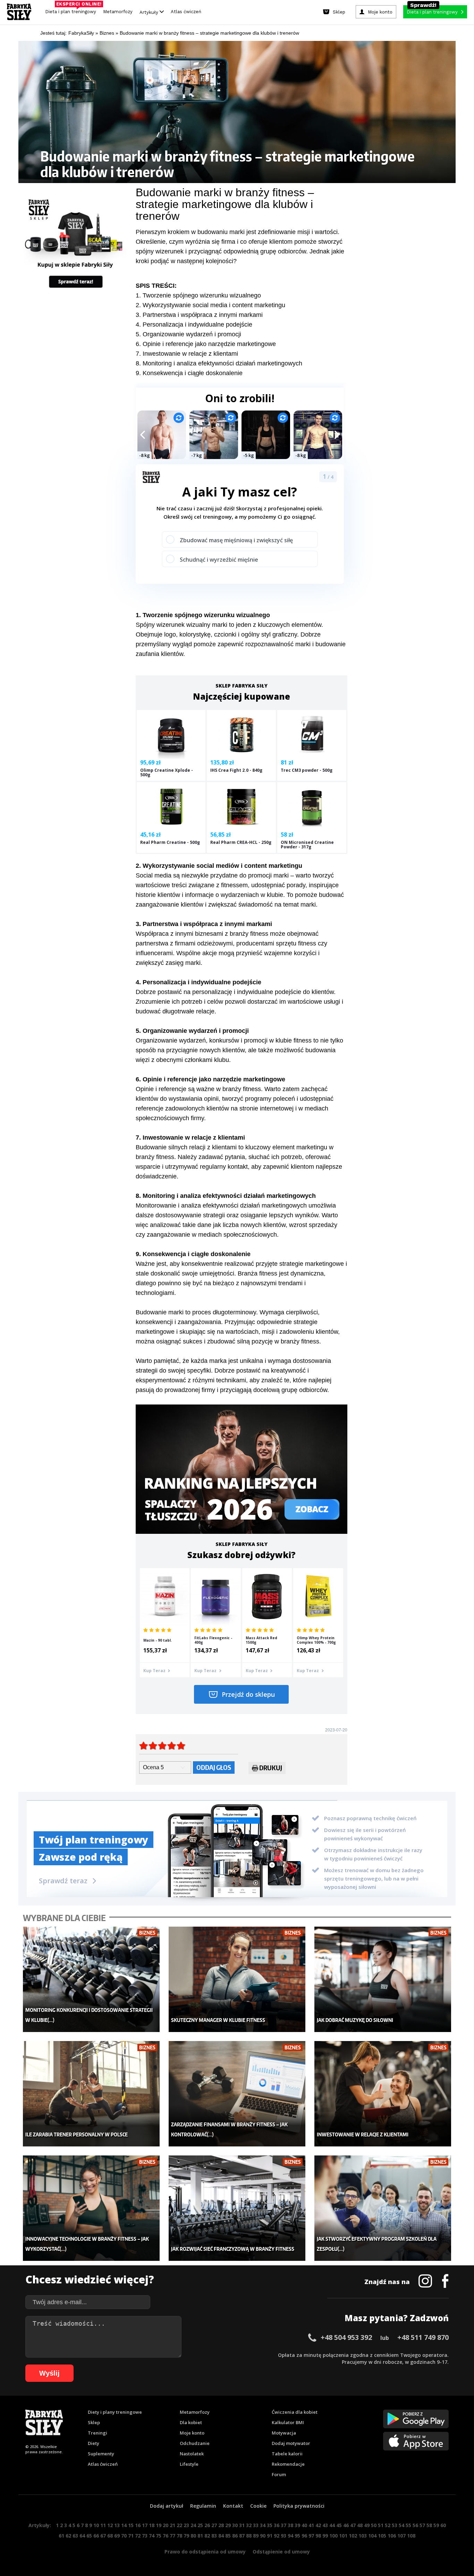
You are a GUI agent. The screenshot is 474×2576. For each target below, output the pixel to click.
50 (374, 2525)
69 (117, 2536)
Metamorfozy (118, 12)
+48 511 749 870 (423, 2337)
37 (283, 2525)
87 (242, 2536)
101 (343, 2536)
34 (263, 2525)
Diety (94, 2443)
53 (395, 2525)
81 (200, 2536)
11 (103, 2525)
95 (297, 2536)
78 (179, 2536)
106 (392, 2536)
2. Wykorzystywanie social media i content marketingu (210, 305)
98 (318, 2536)
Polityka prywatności (299, 2506)
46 (346, 2525)
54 (401, 2525)
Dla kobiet (191, 2422)
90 (263, 2536)
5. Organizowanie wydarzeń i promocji (188, 334)
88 (249, 2536)
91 (270, 2536)
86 (235, 2536)
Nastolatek (192, 2454)
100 (333, 2536)
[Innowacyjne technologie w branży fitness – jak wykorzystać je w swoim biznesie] (91, 2208)
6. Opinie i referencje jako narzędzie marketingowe (206, 344)
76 (166, 2536)
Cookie (258, 2506)
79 (186, 2536)
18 (152, 2525)
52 (388, 2525)
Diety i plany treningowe (115, 2412)
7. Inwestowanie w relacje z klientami (187, 354)
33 (256, 2525)
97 (311, 2536)
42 (318, 2525)
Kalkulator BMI (288, 2422)
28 (221, 2525)
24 (193, 2525)
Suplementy (101, 2454)
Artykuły (150, 12)
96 (304, 2536)
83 (214, 2536)
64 (82, 2536)
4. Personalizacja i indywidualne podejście (194, 325)
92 (277, 2536)
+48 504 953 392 (346, 2337)
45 (339, 2525)
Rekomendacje (288, 2464)
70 (124, 2536)
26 (207, 2525)
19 (159, 2525)
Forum (279, 2474)
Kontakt (233, 2506)
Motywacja (284, 2433)
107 (401, 2536)
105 (382, 2536)
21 (172, 2525)
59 (436, 2525)
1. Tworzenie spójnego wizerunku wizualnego (198, 295)
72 (138, 2536)
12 (110, 2525)
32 (249, 2525)
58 (429, 2525)
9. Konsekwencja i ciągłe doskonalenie (189, 373)
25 (200, 2525)
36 (277, 2525)
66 (96, 2536)
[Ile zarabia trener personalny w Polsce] (91, 2094)
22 (179, 2525)
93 (283, 2536)
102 (353, 2536)
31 (242, 2525)
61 (61, 2536)
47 (353, 2525)
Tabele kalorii (287, 2454)
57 (422, 2525)
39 (297, 2525)
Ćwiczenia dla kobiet (295, 2412)
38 (290, 2525)
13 (117, 2525)
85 (228, 2536)
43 (325, 2525)
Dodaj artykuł (167, 2506)
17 (145, 2525)
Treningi (98, 2433)
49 (367, 2525)
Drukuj (271, 1768)
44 (332, 2525)
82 (207, 2536)
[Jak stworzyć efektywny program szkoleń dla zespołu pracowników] (383, 2208)
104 (372, 2536)
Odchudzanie (195, 2443)
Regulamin (203, 2506)
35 (270, 2525)
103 (363, 2536)
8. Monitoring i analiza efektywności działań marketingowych (219, 363)
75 (159, 2536)
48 (360, 2525)
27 (214, 2525)
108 (411, 2536)
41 (311, 2525)
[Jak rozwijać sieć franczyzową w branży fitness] (237, 2208)
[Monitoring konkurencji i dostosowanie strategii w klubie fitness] (91, 1979)
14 (124, 2525)
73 (145, 2536)
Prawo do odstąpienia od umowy (205, 2552)
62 (68, 2536)
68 (110, 2536)
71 (131, 2536)
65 (89, 2536)
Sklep (94, 2422)
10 (96, 2525)
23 (186, 2525)
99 (325, 2536)
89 (256, 2536)
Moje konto (192, 2433)
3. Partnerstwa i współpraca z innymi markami (199, 315)
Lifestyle (189, 2464)
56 (415, 2525)
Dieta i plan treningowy (72, 10)
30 (235, 2525)
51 (381, 2525)
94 (290, 2536)
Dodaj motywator (291, 2443)
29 (228, 2525)
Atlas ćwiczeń (186, 12)
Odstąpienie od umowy (281, 2552)
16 (138, 2525)
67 (103, 2536)
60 (443, 2525)
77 (172, 2536)
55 (408, 2525)
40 (304, 2525)
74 (152, 2536)
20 (166, 2525)
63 (75, 2536)
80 (193, 2536)
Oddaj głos (214, 1767)
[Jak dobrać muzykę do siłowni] (383, 1979)
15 (131, 2525)
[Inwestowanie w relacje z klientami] (383, 2094)
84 (221, 2536)
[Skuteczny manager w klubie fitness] (237, 1979)
